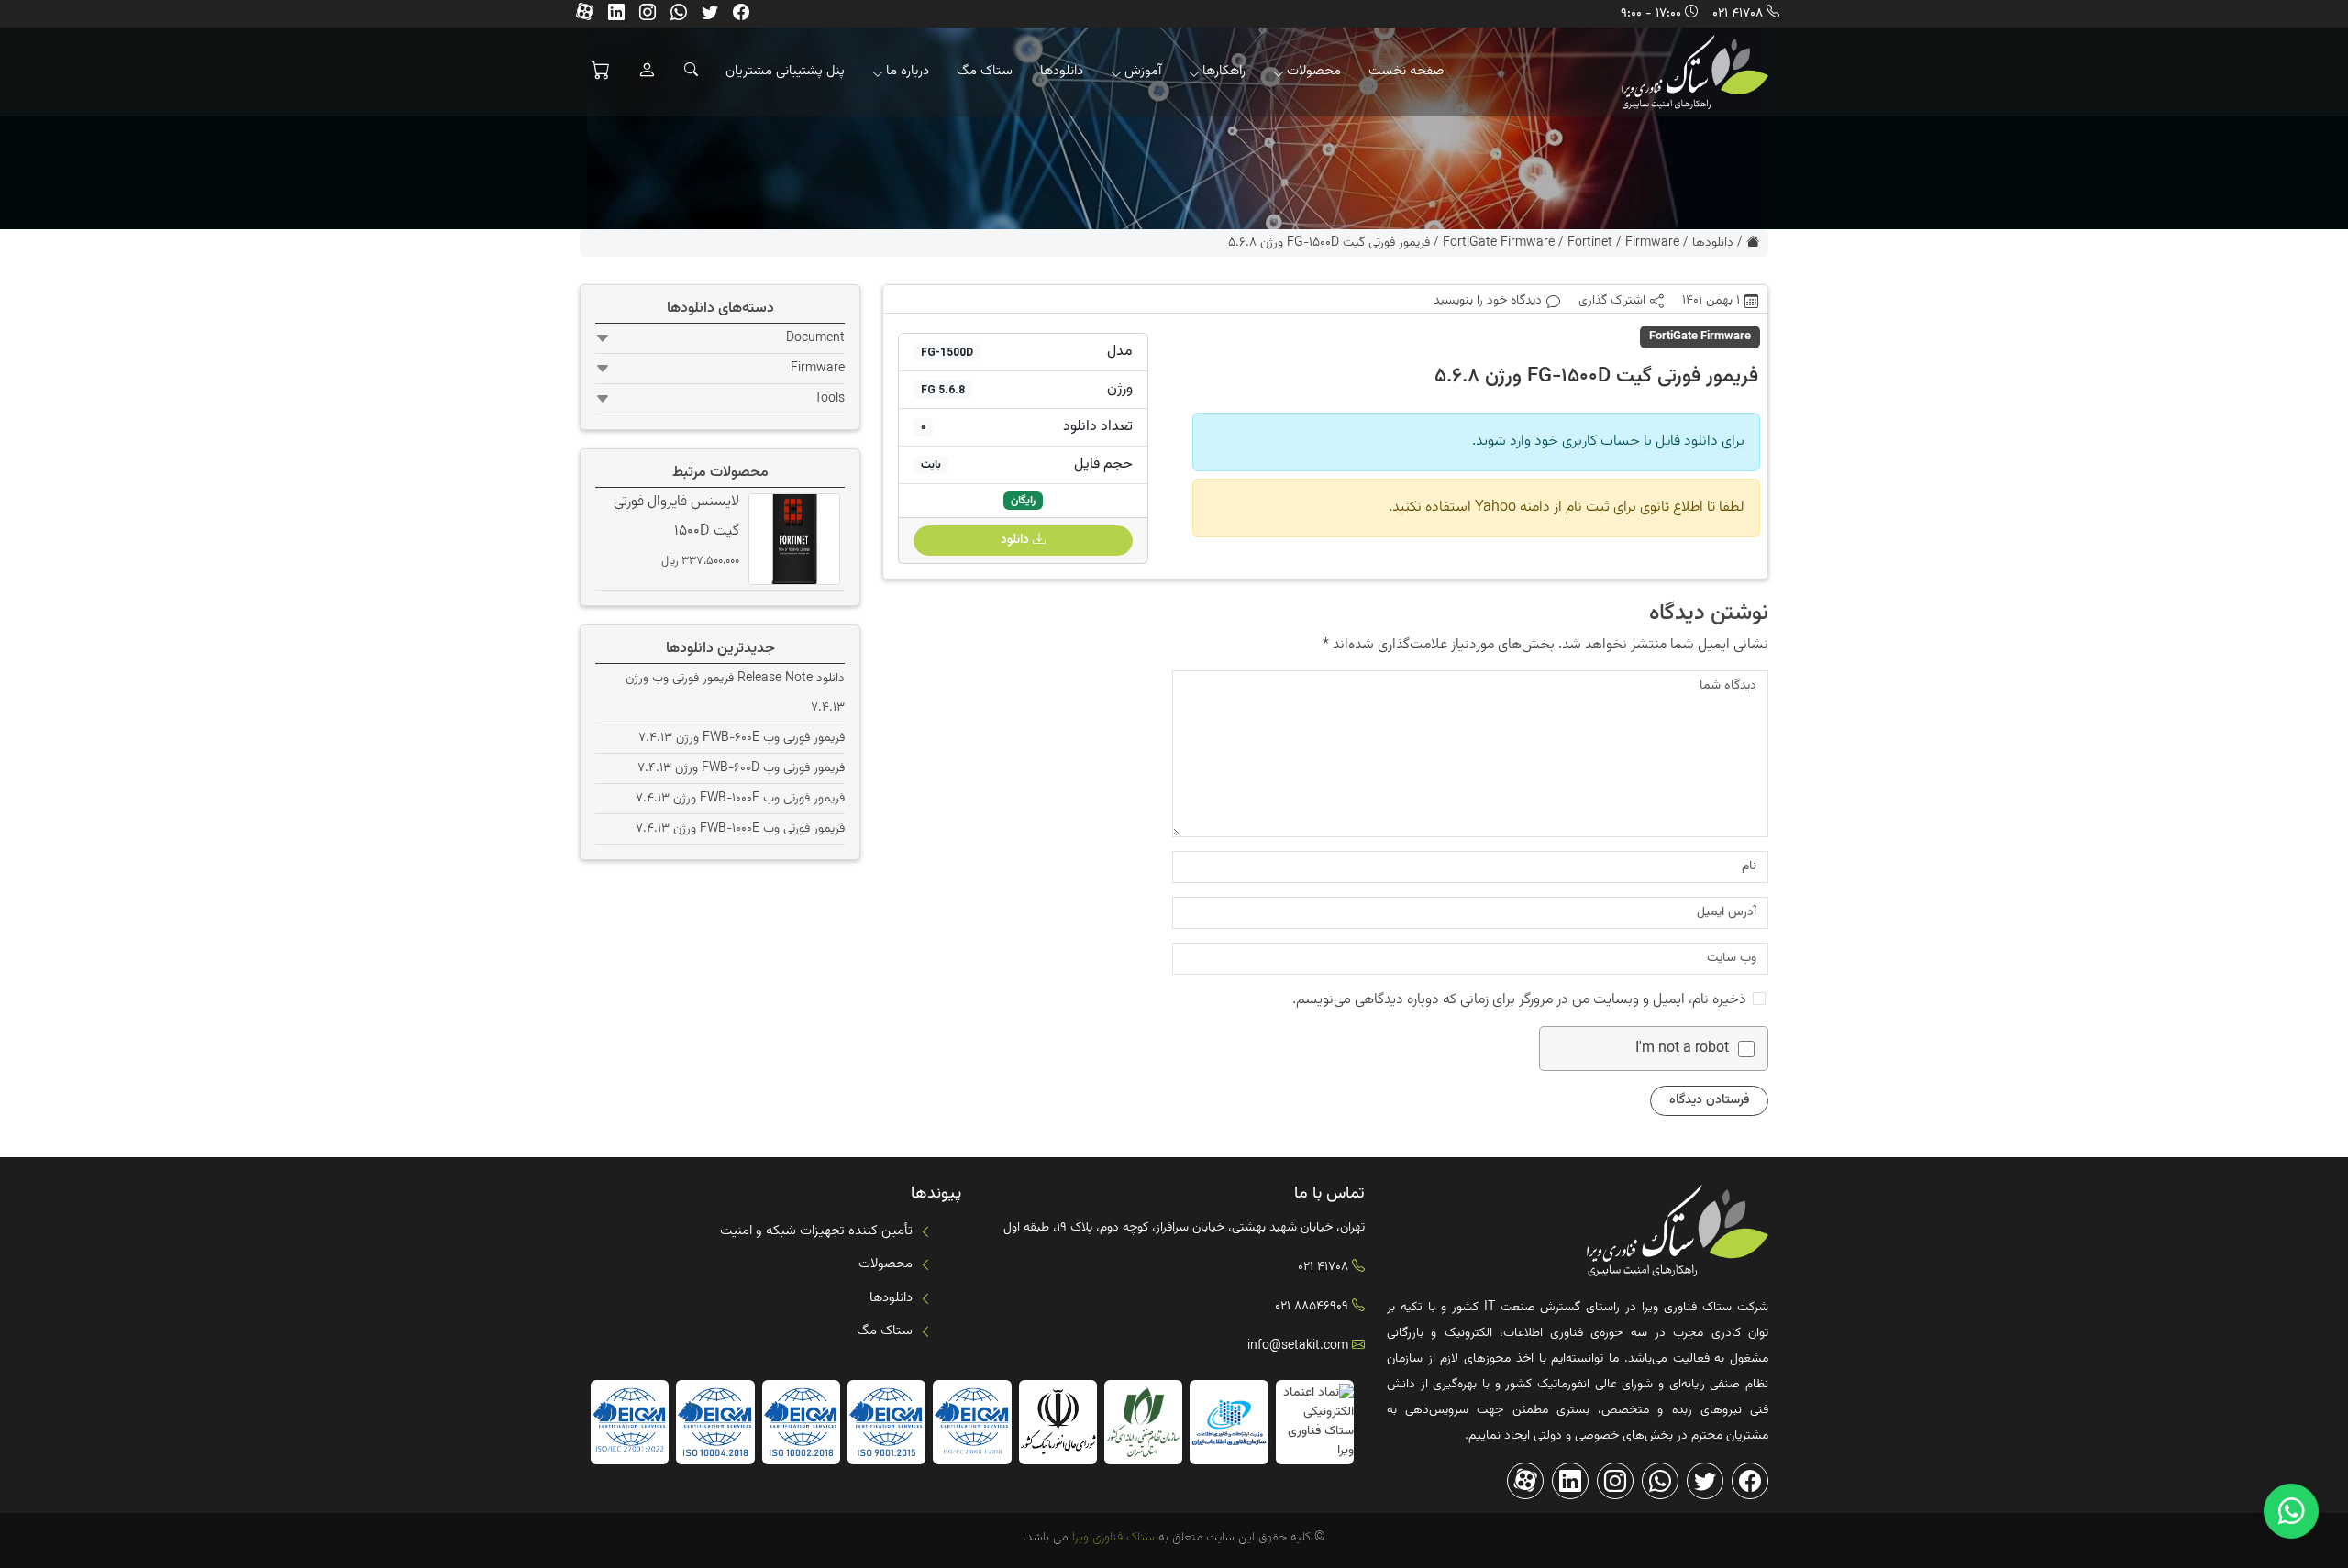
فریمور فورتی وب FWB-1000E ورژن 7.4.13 (740, 829)
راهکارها (1224, 71)
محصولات (1314, 71)
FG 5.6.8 (943, 390)
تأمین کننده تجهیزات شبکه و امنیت (816, 1231)
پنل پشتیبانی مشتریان (785, 71)
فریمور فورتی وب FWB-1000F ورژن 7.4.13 (740, 799)
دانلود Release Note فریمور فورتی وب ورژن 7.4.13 (735, 693)
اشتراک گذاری (1612, 301)
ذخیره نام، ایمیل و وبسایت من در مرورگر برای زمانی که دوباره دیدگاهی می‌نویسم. (1519, 1000)
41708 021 (1738, 14)
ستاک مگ (985, 71)
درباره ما (908, 71)
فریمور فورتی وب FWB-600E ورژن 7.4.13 (742, 738)
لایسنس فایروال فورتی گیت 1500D (676, 517)
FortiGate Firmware (1499, 243)
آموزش (1143, 71)
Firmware (1652, 243)
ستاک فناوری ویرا (1112, 1538)
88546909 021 (1312, 1307)
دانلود (1017, 540)
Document (815, 338)
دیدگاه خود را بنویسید (1488, 301)
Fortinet (1590, 243)
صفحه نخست (1407, 71)
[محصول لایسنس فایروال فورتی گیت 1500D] (792, 539)
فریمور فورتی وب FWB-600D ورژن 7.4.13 (741, 768)
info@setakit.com (1298, 1346)
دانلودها (1062, 71)
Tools (830, 399)
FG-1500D (947, 352)
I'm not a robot (1682, 1049)
